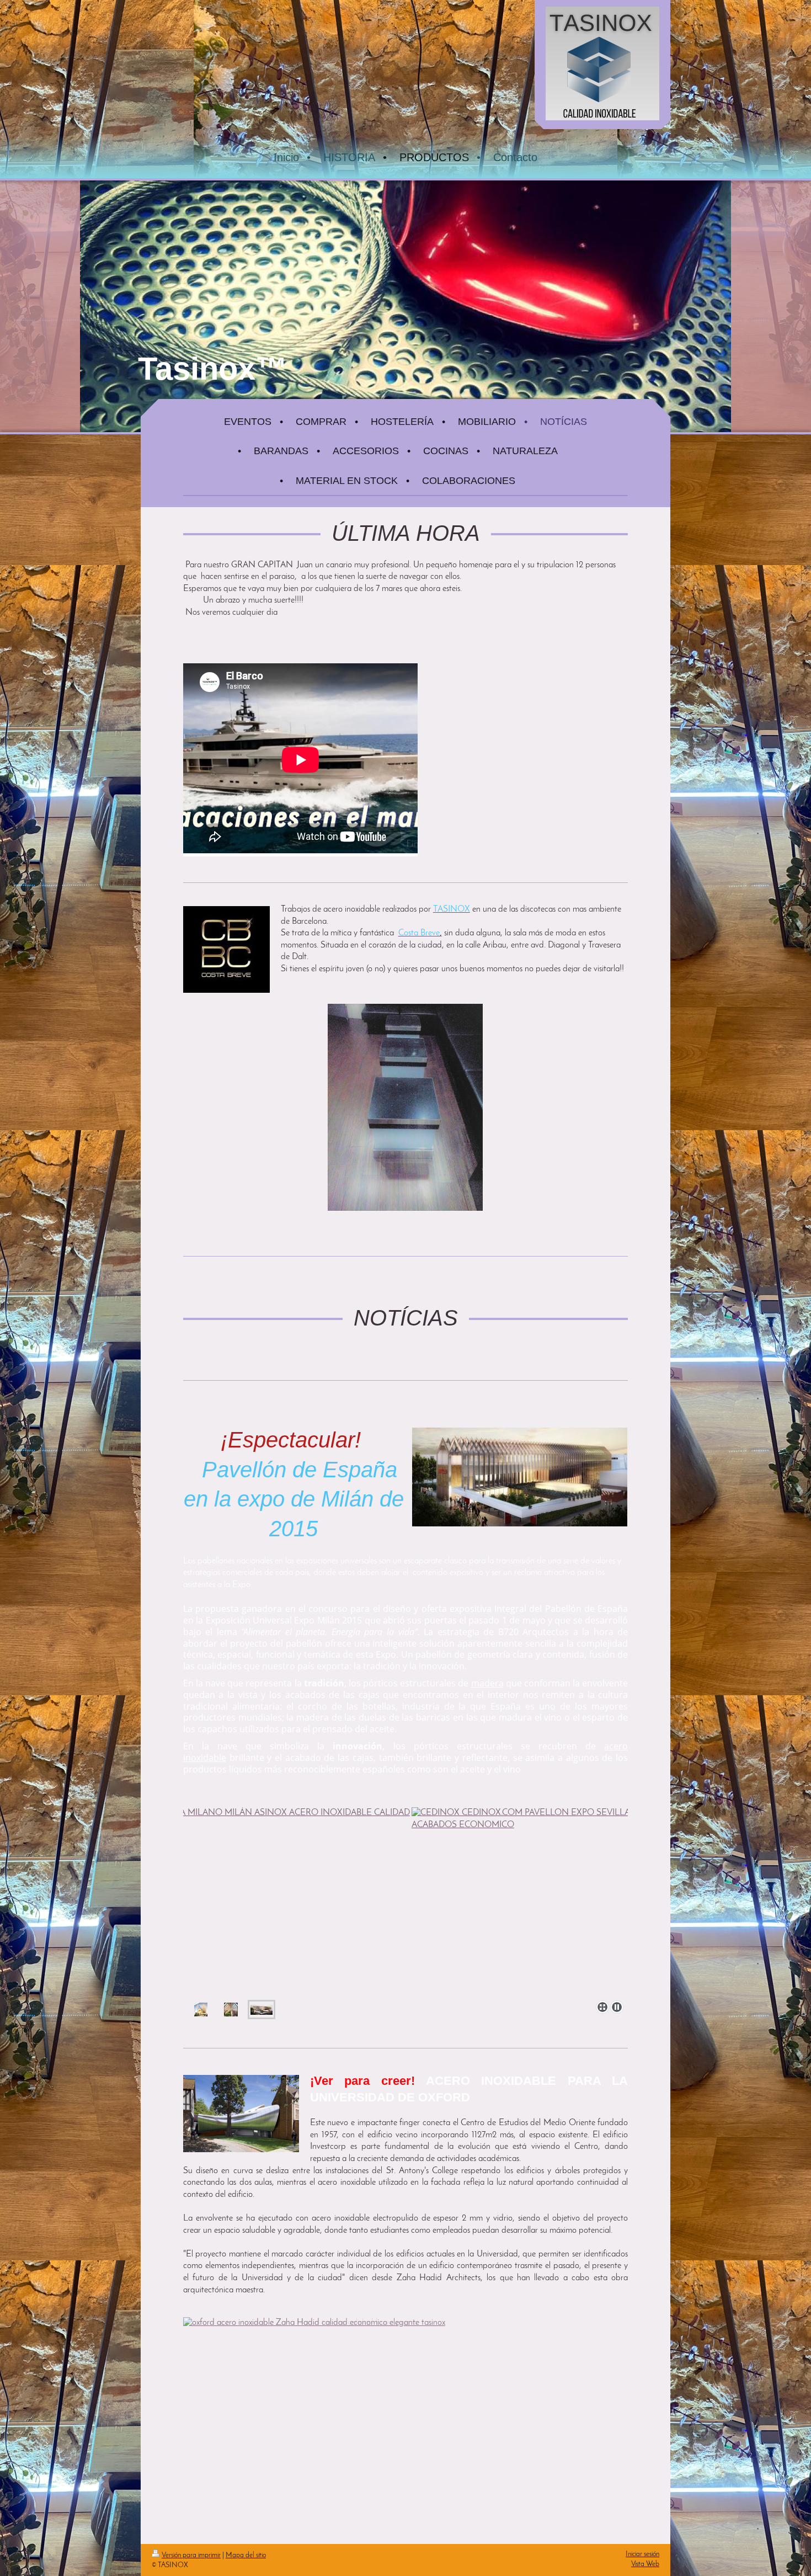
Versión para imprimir (191, 2555)
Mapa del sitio (246, 2555)
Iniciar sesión (642, 2554)
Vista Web (645, 2564)
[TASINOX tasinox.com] (405, 1107)
